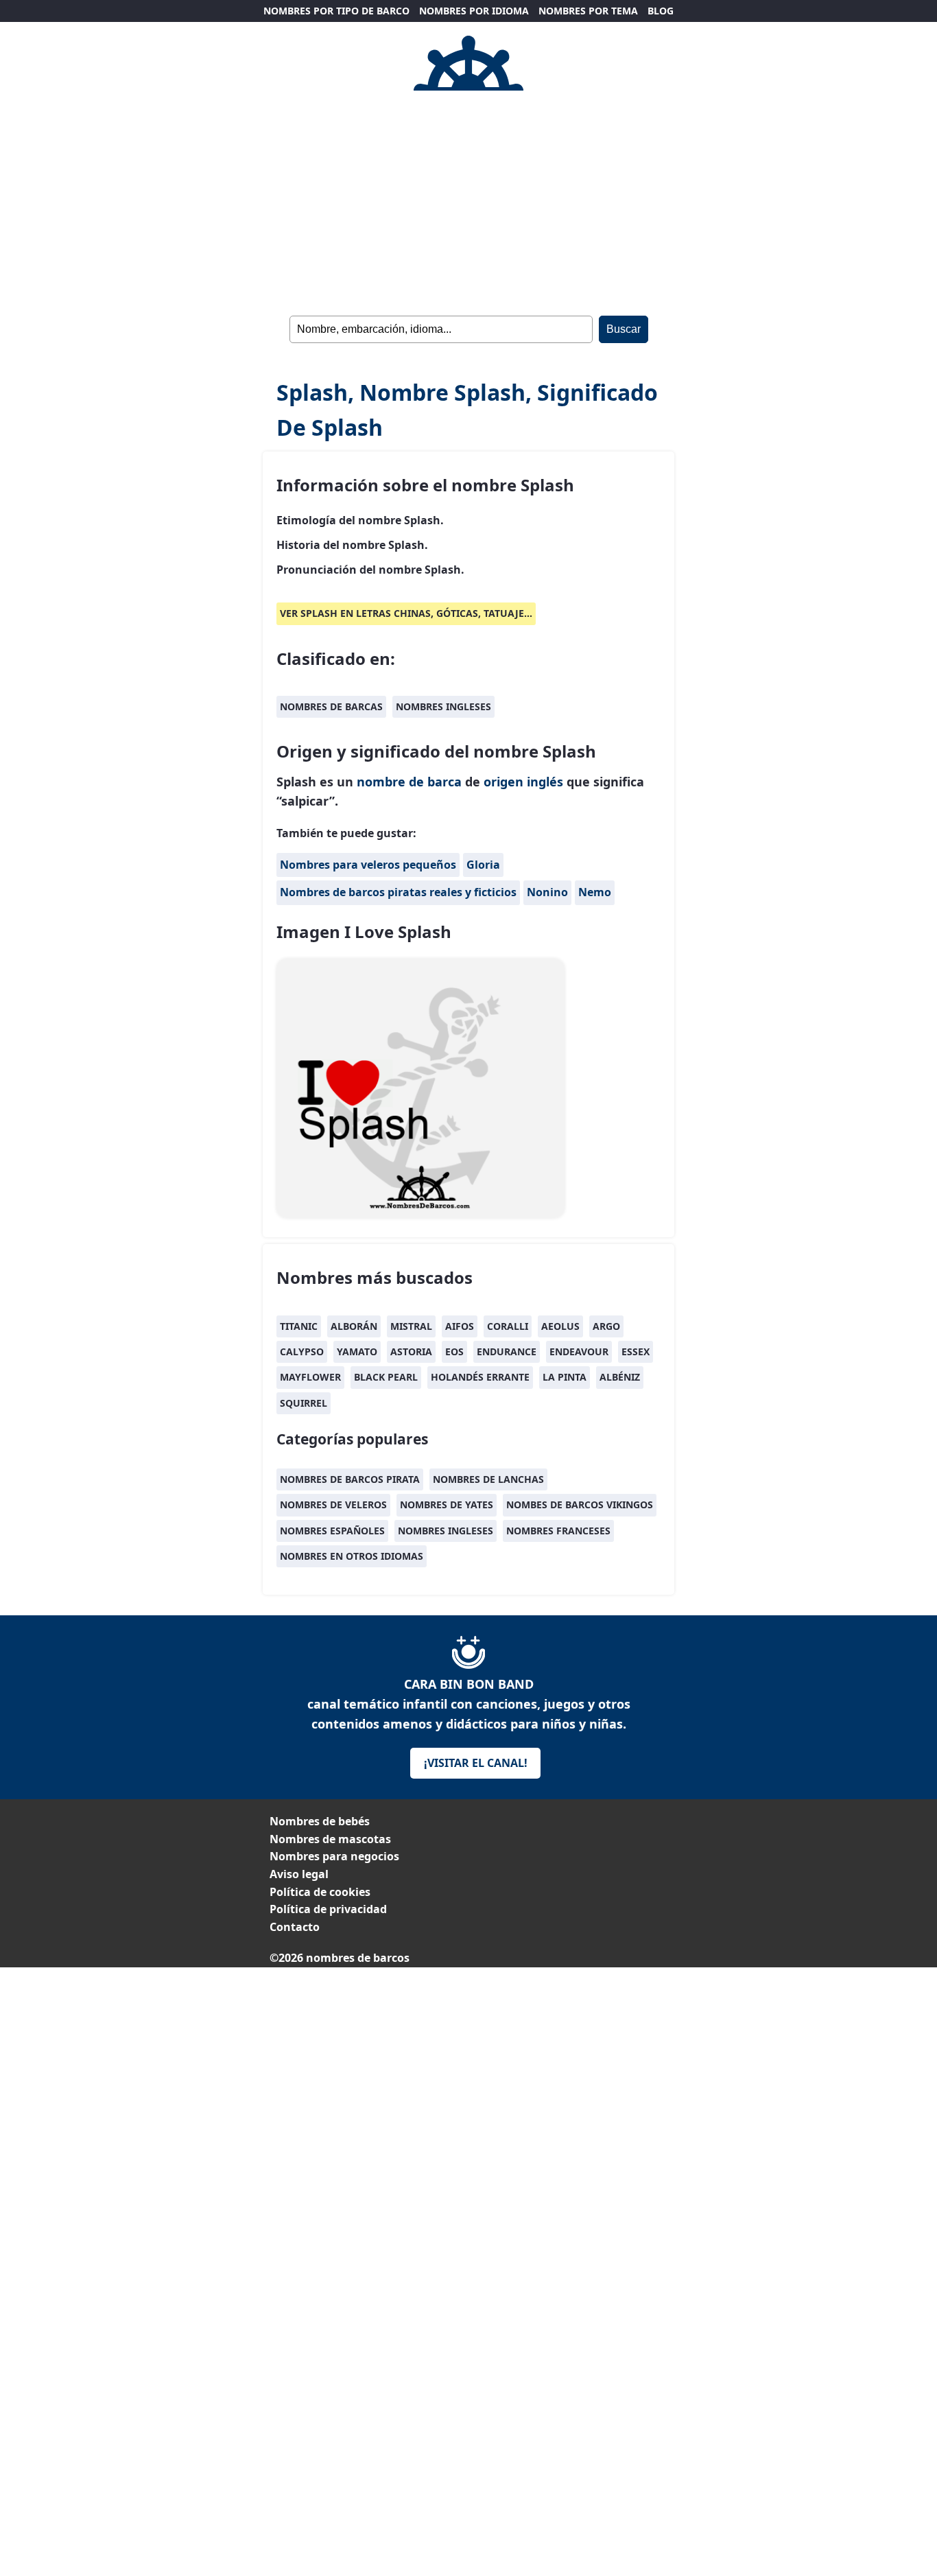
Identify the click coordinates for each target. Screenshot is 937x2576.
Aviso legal (299, 1874)
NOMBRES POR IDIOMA (474, 11)
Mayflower (310, 1377)
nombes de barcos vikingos (580, 1504)
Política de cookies (320, 1892)
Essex (636, 1351)
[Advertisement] (468, 2063)
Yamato (357, 1351)
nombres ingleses (443, 706)
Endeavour (579, 1351)
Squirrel (304, 1403)
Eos (454, 1351)
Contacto (295, 1927)
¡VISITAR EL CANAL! (476, 1763)
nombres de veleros (333, 1504)
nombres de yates (447, 1504)
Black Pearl (386, 1377)
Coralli (508, 1326)
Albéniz (620, 1377)
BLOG (661, 11)
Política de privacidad (328, 1909)
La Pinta (565, 1377)
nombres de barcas (331, 706)
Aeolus (560, 1326)
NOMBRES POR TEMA (588, 11)
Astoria (411, 1351)
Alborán (354, 1326)
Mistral (411, 1326)
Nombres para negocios (334, 1856)
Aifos (460, 1326)
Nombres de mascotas (330, 1839)
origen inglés (523, 782)
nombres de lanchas (488, 1479)
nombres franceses (558, 1531)
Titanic (299, 1326)
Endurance (507, 1351)
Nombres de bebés (320, 1821)
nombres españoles (332, 1531)
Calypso (302, 1351)
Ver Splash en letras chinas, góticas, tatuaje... (406, 613)
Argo (606, 1326)
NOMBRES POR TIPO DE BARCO (336, 11)
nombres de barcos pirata (350, 1479)
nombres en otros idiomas (352, 1556)
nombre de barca (409, 782)
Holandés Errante (480, 1377)
